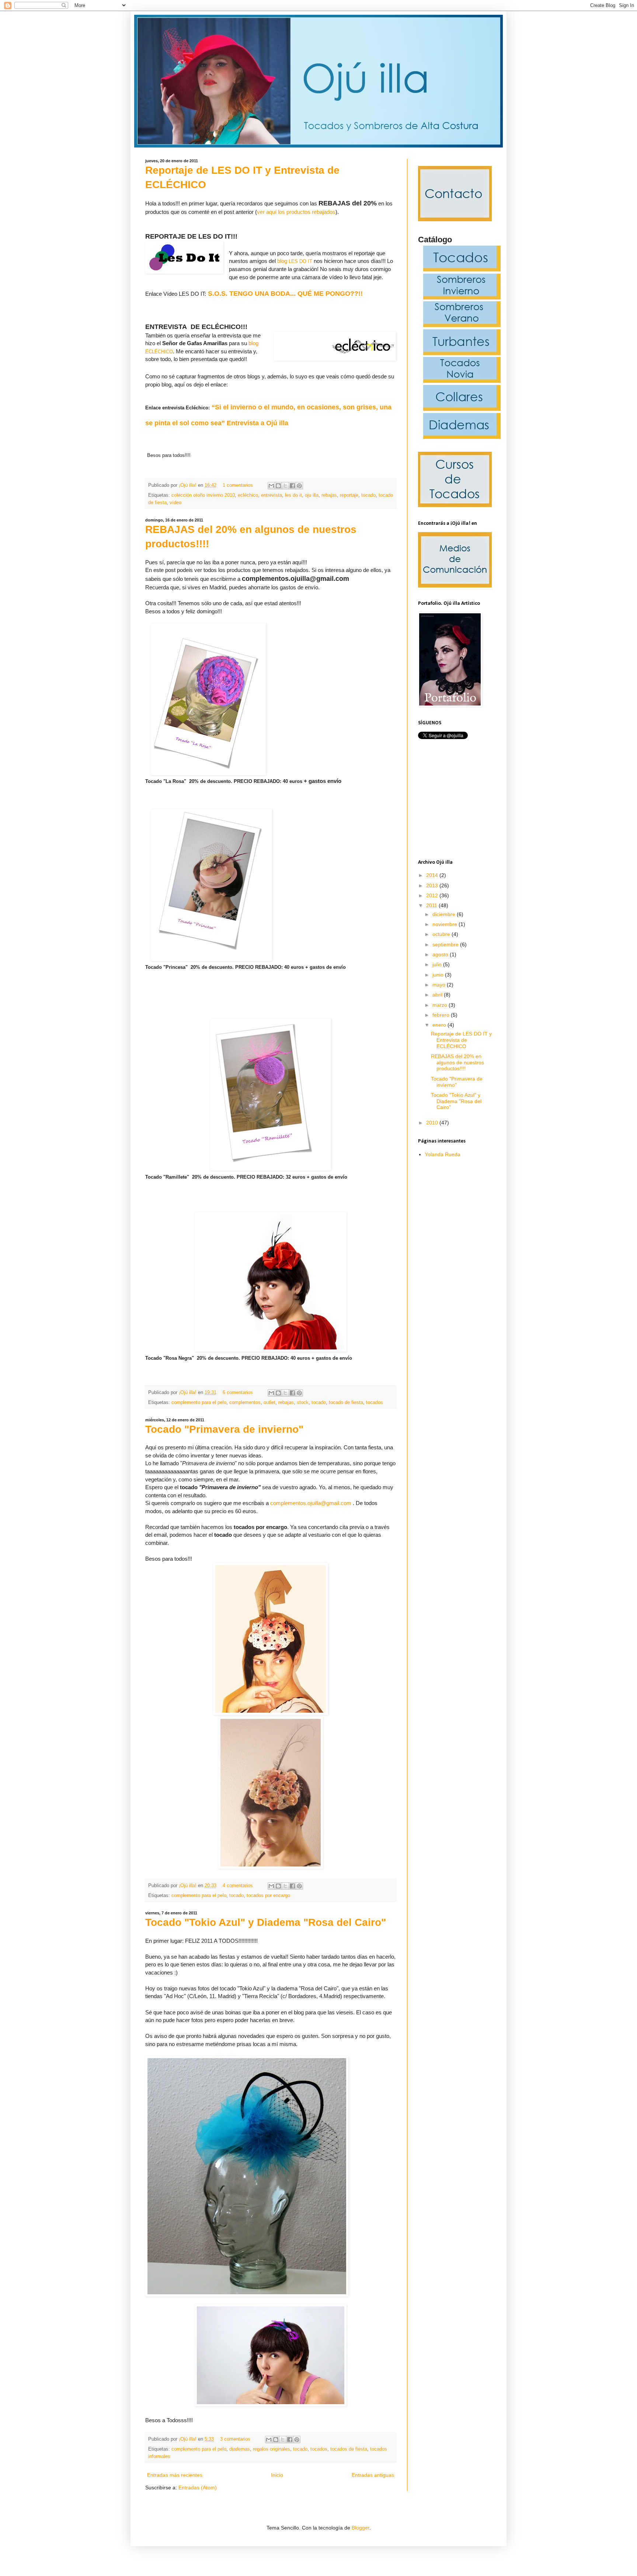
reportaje (349, 495)
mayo (440, 985)
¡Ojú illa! (188, 485)
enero (440, 1025)
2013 (433, 885)
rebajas (329, 495)
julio (438, 964)
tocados (375, 1403)
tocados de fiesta (349, 2449)
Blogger (361, 2528)
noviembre (445, 924)
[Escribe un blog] (278, 486)
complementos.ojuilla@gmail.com (311, 1503)
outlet (269, 1403)
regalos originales (271, 2449)
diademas (240, 2449)
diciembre (445, 914)
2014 (433, 875)
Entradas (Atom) (198, 2487)
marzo (441, 1005)
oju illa (312, 495)
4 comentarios (238, 1886)
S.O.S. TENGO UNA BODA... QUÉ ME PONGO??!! (285, 294)
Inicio (277, 2475)
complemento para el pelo (199, 1403)
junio (439, 975)
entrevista (271, 495)
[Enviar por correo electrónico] (271, 486)
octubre (442, 934)
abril (438, 995)
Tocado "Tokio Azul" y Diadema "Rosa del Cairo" (266, 1922)
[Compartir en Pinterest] (299, 486)
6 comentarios (238, 1393)
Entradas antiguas (373, 2475)
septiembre (446, 944)
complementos (245, 1403)
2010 (433, 1123)
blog (295, 261)
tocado (368, 495)
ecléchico (248, 495)
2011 (432, 905)
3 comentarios (235, 2439)
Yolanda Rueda (443, 1154)
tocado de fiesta (346, 1403)
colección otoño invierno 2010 (203, 495)
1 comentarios (238, 485)
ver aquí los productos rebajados (296, 212)
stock (303, 1403)
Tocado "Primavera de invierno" (224, 1429)
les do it (293, 495)
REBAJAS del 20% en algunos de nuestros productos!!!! (457, 1062)
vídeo (175, 503)
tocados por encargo (268, 1896)
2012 (433, 895)
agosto (441, 954)
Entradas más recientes (175, 2475)
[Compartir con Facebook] (292, 486)
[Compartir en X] (285, 486)
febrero (442, 1015)
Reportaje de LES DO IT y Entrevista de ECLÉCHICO (461, 1040)
